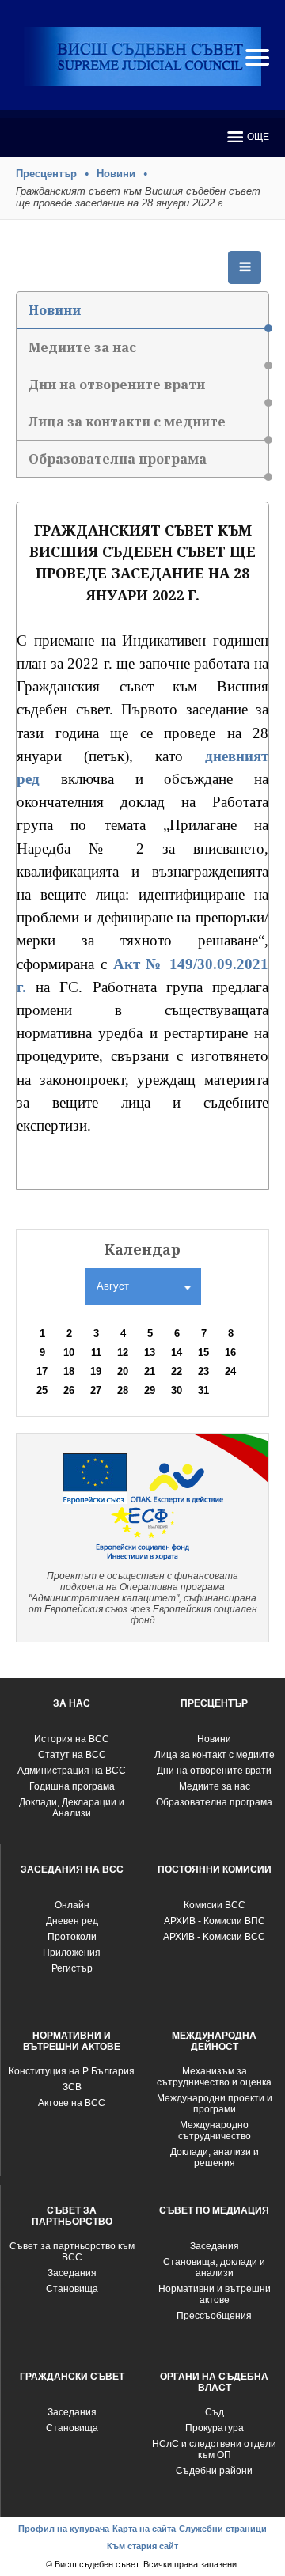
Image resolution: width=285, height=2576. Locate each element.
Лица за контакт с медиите (215, 1755)
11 (96, 1352)
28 (123, 1390)
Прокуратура (215, 2428)
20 (123, 1371)
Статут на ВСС (72, 1755)
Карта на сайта (144, 2529)
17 (42, 1371)
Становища (72, 2289)
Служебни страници (223, 2529)
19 (96, 1371)
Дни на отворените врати (117, 385)
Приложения (72, 1953)
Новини (116, 174)
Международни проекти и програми (215, 2104)
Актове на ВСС (72, 2103)
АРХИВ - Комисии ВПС (215, 1921)
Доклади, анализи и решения (215, 2157)
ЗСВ (72, 2087)
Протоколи (72, 1937)
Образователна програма (118, 459)
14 (177, 1352)
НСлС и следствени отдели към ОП (214, 2449)
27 (96, 1390)
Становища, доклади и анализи (214, 2267)
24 (230, 1371)
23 (203, 1371)
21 (150, 1371)
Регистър (72, 1968)
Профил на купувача (64, 2529)
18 (69, 1371)
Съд (215, 2412)
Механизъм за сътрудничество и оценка (214, 2077)
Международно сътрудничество (215, 2131)
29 (150, 1390)
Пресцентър (46, 174)
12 (123, 1352)
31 (203, 1390)
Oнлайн (72, 1905)
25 (42, 1390)
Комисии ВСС (215, 1905)
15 (203, 1352)
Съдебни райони (214, 2471)
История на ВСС (72, 1739)
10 (69, 1352)
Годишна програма (72, 1786)
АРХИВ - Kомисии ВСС (214, 1937)
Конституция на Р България (72, 2071)
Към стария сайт (142, 2546)
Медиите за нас (82, 347)
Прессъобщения (214, 2316)
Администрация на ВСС (72, 1771)
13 (150, 1352)
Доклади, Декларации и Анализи (72, 1808)
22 (177, 1371)
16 (230, 1352)
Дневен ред (72, 1921)
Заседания (72, 2273)
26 (69, 1390)
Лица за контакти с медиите (127, 422)
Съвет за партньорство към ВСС (72, 2252)
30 (177, 1390)
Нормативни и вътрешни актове (215, 2294)
